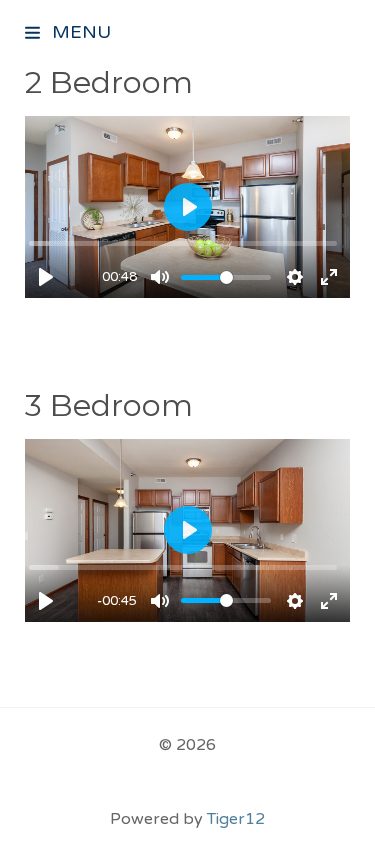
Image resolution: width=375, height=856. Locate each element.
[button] (34, 35)
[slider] (183, 243)
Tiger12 (236, 819)
